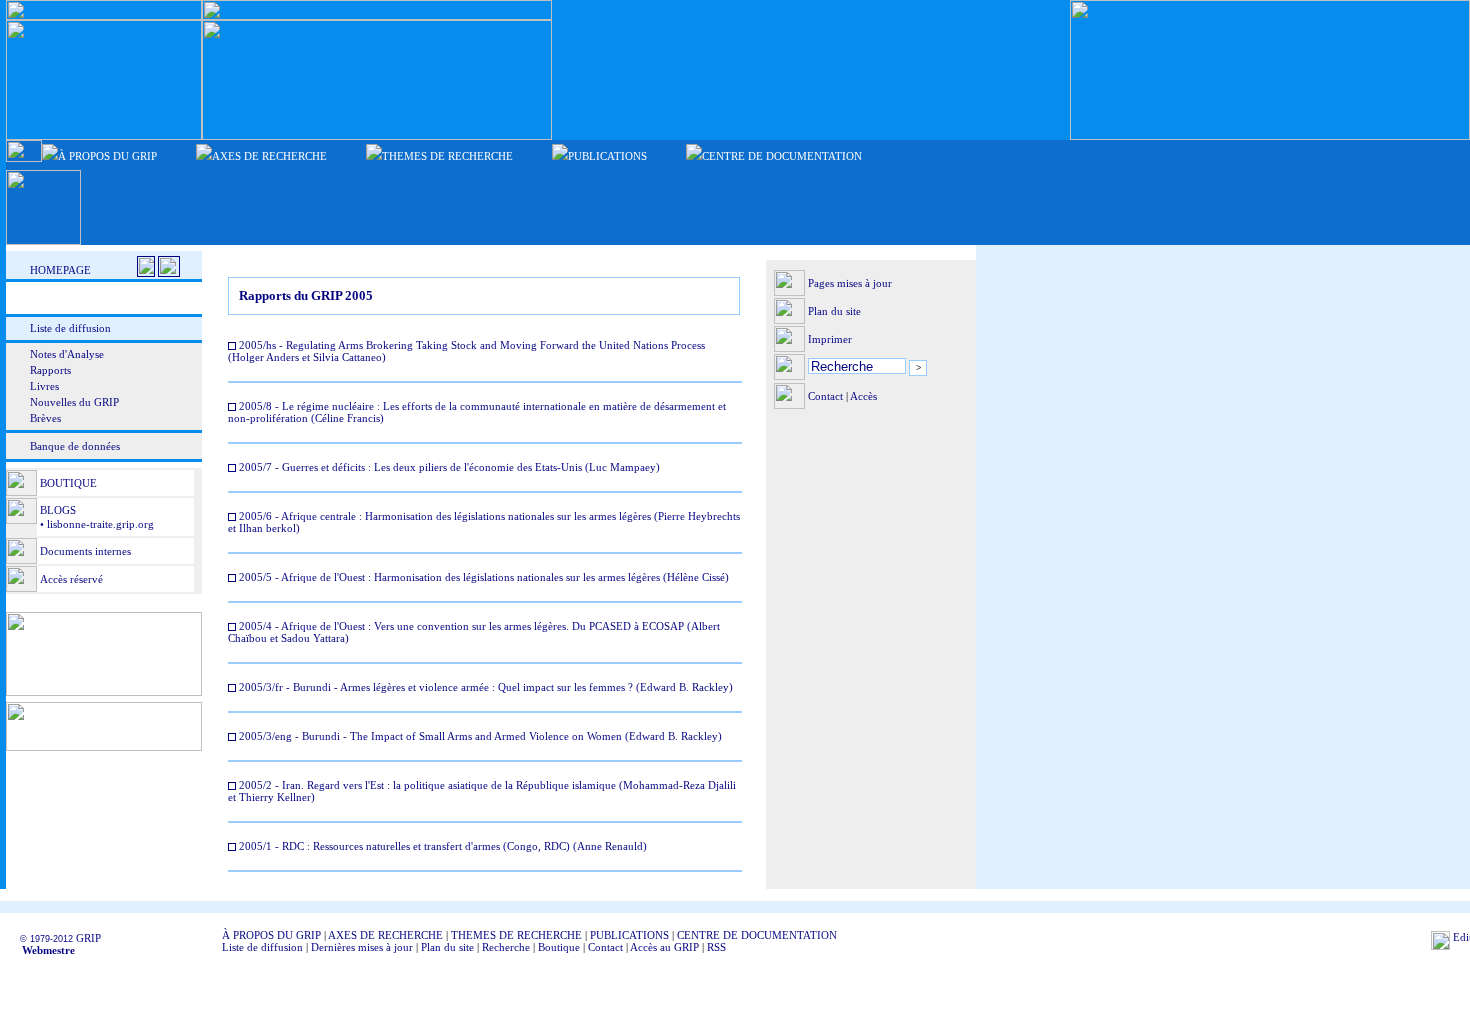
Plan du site (834, 311)
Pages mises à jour (850, 283)
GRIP (88, 938)
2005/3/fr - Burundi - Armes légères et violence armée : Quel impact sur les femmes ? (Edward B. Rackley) (484, 687)
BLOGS (58, 510)
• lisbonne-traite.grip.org (95, 524)
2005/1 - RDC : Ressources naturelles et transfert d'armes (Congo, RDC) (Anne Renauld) (441, 846)
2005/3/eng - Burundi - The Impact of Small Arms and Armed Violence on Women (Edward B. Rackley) (479, 736)
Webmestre (42, 950)
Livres (44, 386)
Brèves (45, 418)
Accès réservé (71, 579)
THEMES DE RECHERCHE (516, 935)
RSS (716, 947)
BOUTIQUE (68, 483)
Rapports (50, 370)
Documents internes (85, 551)
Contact (825, 396)
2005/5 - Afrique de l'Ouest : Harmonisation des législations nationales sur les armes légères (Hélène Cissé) (482, 577)
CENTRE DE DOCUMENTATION (757, 935)
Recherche (506, 947)
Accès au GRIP (664, 947)
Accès (863, 396)
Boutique (559, 947)
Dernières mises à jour (362, 947)
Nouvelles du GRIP (74, 402)
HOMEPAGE (60, 270)
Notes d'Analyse (67, 354)
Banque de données (75, 446)
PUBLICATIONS (629, 935)
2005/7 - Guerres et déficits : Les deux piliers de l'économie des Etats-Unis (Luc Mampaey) (448, 467)
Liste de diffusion (70, 328)
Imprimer (830, 339)
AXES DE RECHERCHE (385, 935)
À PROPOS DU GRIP (271, 935)
